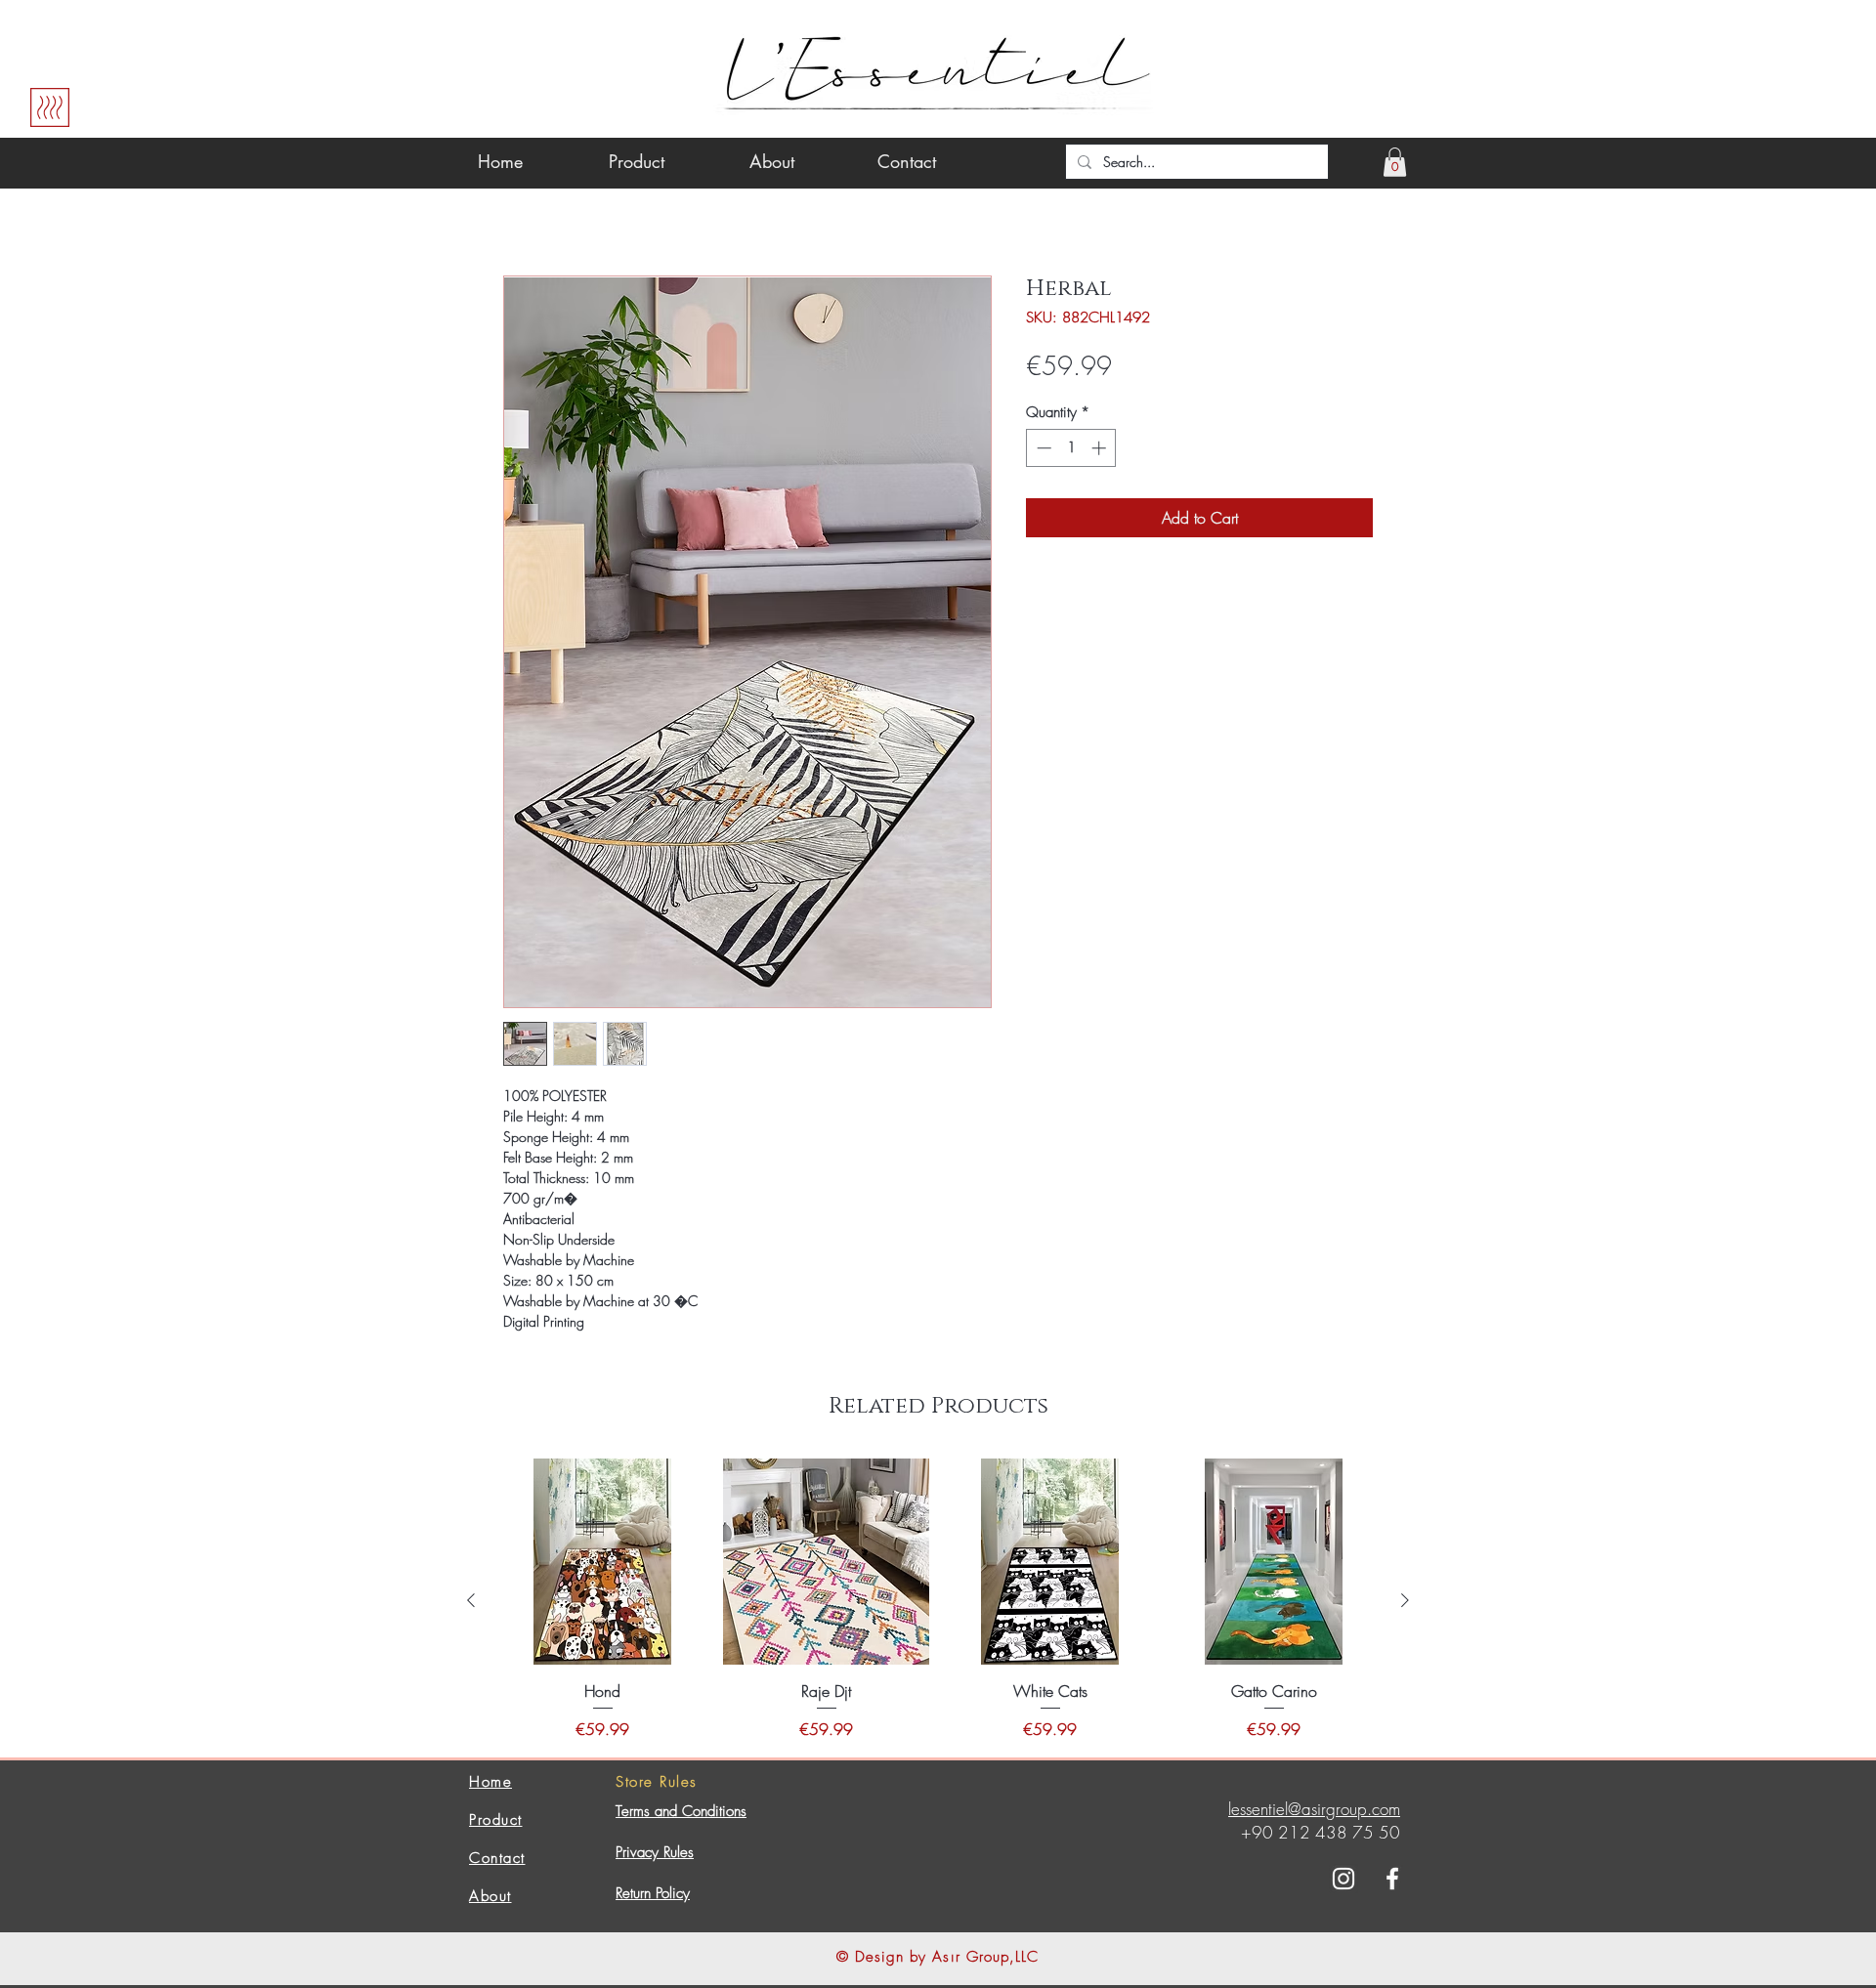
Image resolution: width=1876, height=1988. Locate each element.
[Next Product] (1405, 1600)
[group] (938, 1600)
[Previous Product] (471, 1600)
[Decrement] (1042, 448)
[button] (1395, 162)
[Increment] (1101, 448)
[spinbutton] (1071, 448)
